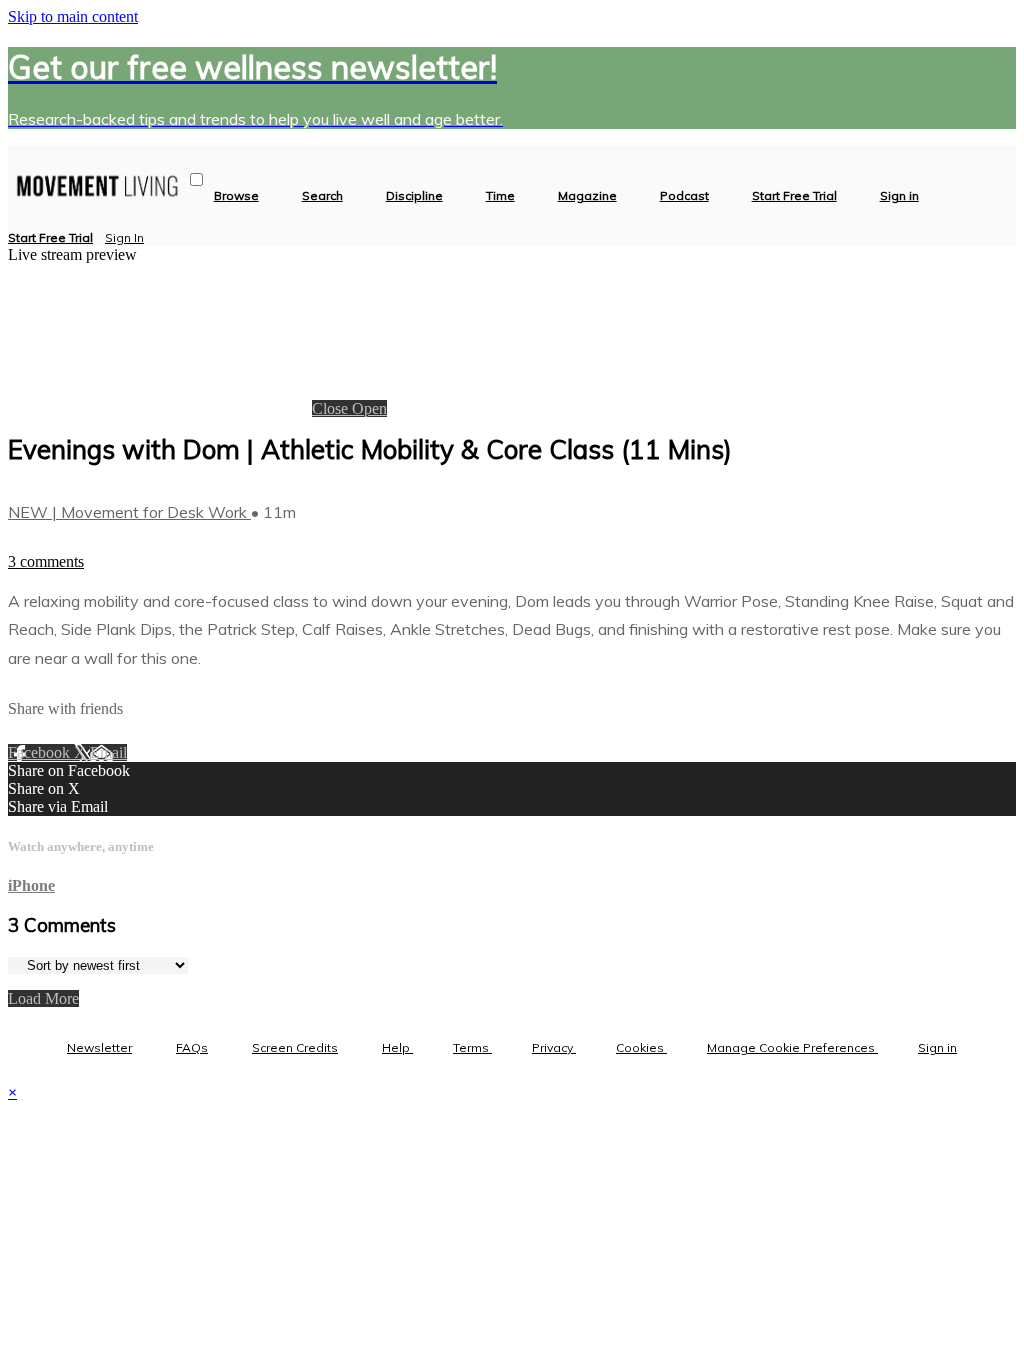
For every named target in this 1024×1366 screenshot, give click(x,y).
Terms (472, 1047)
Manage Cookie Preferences (792, 1047)
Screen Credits (295, 1047)
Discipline (414, 196)
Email (108, 752)
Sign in (899, 196)
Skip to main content (73, 16)
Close (332, 408)
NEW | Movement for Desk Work (129, 512)
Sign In (124, 237)
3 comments (46, 561)
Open (369, 408)
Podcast (684, 196)
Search (322, 196)
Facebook (41, 752)
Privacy (554, 1047)
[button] (196, 179)
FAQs (192, 1047)
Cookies (641, 1047)
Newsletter (99, 1047)
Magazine (587, 196)
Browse (236, 196)
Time (500, 196)
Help (397, 1047)
